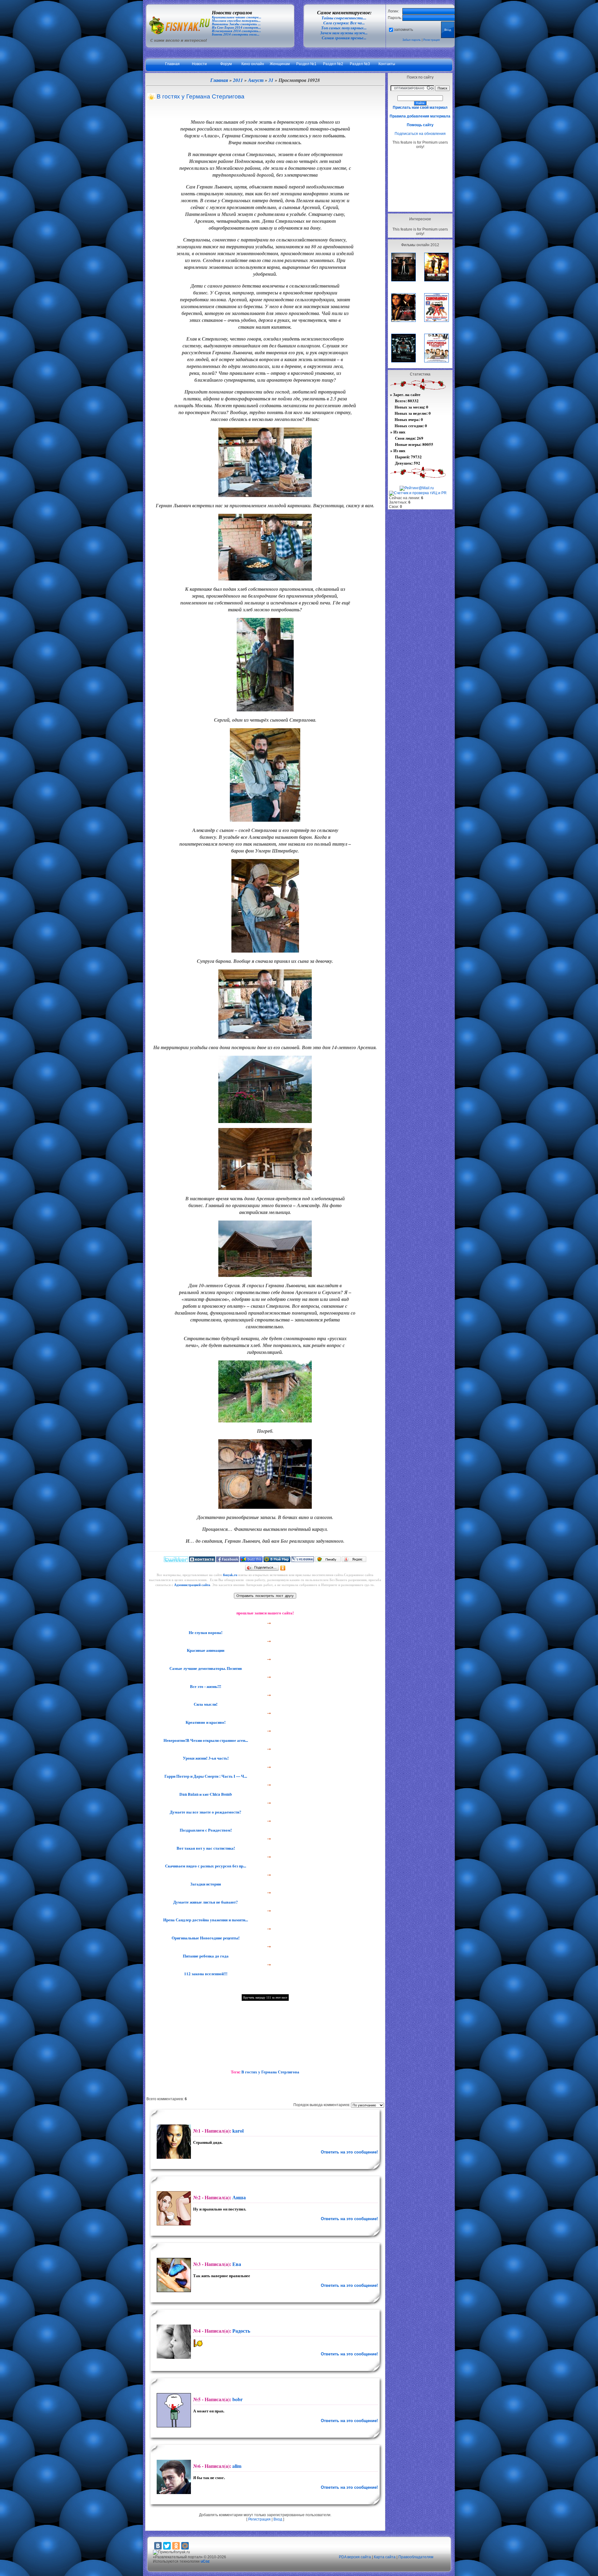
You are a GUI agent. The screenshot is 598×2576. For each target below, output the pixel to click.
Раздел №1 (306, 64)
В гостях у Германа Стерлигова (270, 2072)
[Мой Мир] (185, 2546)
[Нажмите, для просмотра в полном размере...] (265, 495)
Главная (172, 64)
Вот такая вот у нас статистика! (205, 1848)
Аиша (239, 2197)
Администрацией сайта (192, 1585)
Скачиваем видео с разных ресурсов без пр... (205, 1866)
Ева (237, 2264)
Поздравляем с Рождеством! (205, 1830)
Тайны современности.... (344, 18)
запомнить (403, 30)
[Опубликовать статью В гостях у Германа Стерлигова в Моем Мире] (277, 1560)
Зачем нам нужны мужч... (344, 33)
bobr (237, 2399)
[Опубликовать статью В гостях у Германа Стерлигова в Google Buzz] (251, 1560)
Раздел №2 (333, 64)
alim (237, 2466)
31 (271, 80)
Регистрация (432, 40)
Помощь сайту (420, 125)
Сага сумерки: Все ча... (344, 23)
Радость (241, 2331)
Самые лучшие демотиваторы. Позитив (205, 1668)
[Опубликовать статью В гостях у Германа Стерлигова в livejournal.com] (303, 1560)
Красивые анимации (205, 1650)
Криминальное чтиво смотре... (237, 17)
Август (256, 80)
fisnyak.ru (230, 1575)
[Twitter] (167, 2546)
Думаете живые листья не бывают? (205, 1902)
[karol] (173, 2142)
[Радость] (173, 2342)
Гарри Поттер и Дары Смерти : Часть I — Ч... (205, 1776)
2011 (238, 80)
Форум (226, 64)
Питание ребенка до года (205, 1956)
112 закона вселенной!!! (205, 1974)
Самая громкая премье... (344, 38)
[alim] (173, 2477)
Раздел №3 (360, 64)
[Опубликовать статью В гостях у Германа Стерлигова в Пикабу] (328, 1560)
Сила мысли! (205, 1704)
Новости (199, 64)
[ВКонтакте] (158, 2546)
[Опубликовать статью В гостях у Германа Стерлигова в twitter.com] (176, 1560)
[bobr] (173, 2410)
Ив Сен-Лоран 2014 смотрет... (236, 28)
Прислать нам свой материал (420, 108)
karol (238, 2131)
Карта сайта (385, 2557)
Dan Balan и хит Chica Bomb (205, 1794)
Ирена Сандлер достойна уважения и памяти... (205, 1920)
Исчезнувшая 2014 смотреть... (236, 31)
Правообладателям (416, 2557)
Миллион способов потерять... (236, 21)
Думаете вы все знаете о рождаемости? (205, 1812)
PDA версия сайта (355, 2557)
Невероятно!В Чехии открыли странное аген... (205, 1740)
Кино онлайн (253, 64)
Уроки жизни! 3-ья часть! (205, 1758)
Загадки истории (205, 1884)
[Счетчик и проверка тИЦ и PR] (418, 493)
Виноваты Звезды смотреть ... (236, 24)
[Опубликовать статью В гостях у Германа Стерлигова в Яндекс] (354, 1560)
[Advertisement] (420, 180)
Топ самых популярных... (344, 28)
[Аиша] (173, 2208)
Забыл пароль (412, 40)
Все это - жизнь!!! (205, 1686)
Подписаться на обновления (420, 134)
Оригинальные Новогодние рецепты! (205, 1938)
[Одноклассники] (283, 1568)
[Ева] (173, 2275)
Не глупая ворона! (205, 1632)
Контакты (387, 64)
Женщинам (280, 64)
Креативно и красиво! (205, 1722)
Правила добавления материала (420, 116)
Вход (278, 2519)
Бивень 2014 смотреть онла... (236, 34)
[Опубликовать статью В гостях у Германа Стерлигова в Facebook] (228, 1560)
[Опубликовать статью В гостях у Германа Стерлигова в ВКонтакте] (202, 1560)
